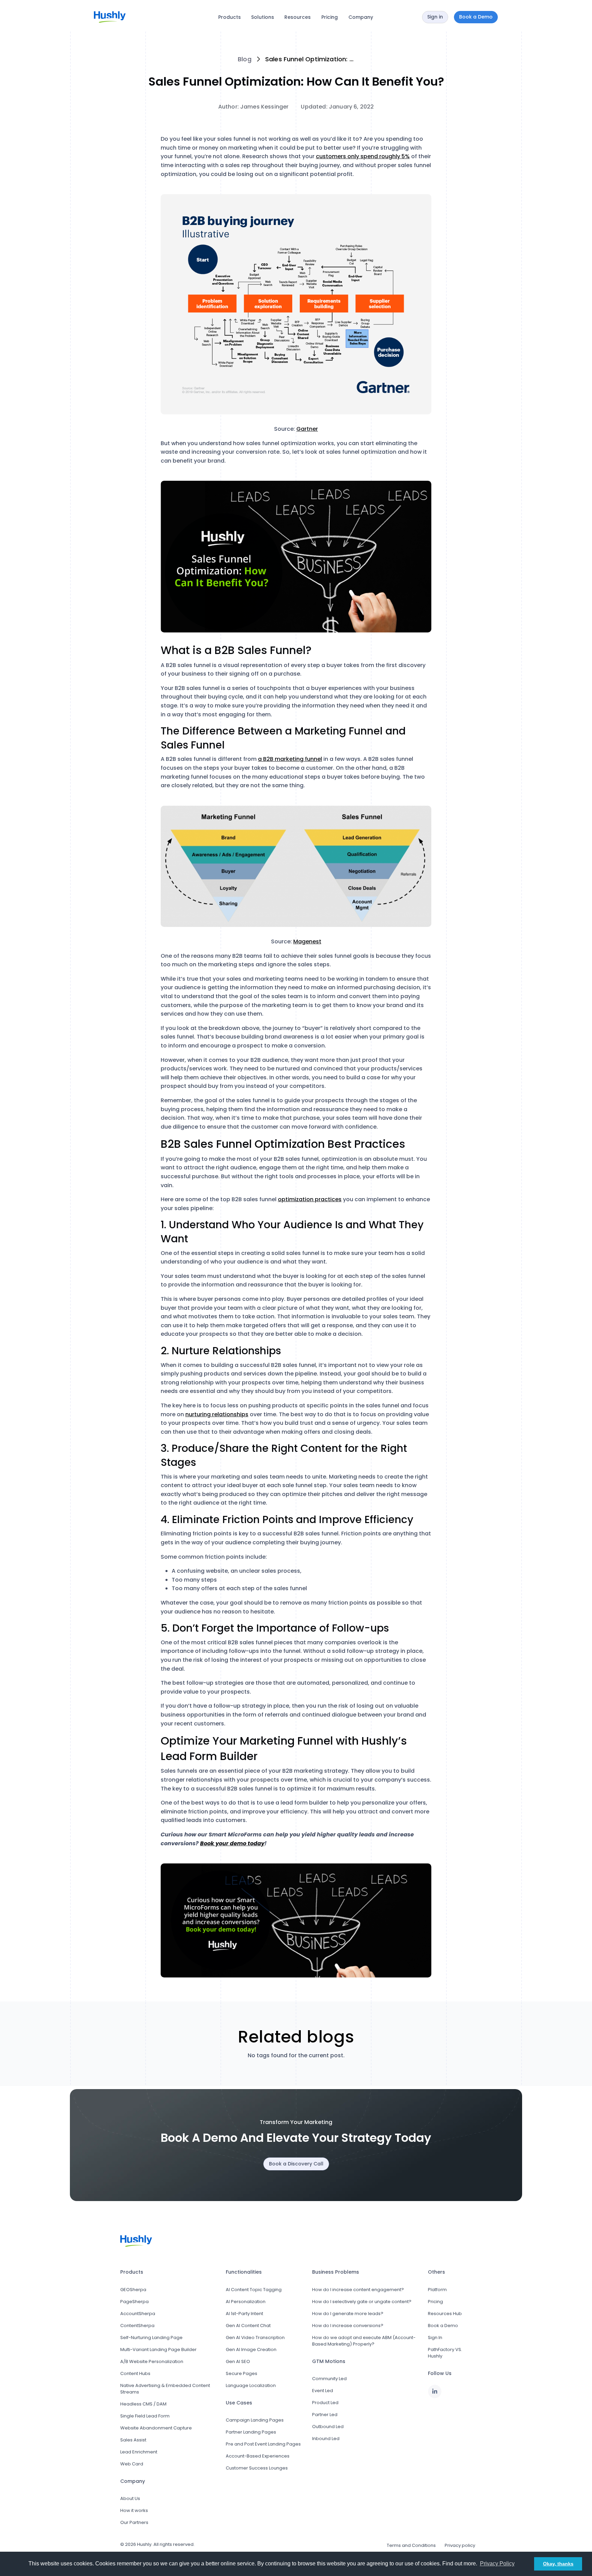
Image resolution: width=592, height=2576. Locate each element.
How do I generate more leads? (348, 2314)
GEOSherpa (133, 2290)
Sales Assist (133, 2440)
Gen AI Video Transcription (255, 2338)
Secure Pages (242, 2373)
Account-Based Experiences (258, 2456)
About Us (130, 2498)
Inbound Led (326, 2439)
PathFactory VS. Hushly (445, 2353)
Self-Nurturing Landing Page (151, 2338)
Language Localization (251, 2385)
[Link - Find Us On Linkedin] (435, 2391)
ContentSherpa (137, 2326)
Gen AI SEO (238, 2361)
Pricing (330, 17)
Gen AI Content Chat (248, 2326)
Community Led (329, 2379)
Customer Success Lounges (257, 2468)
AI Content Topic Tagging (254, 2290)
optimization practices (310, 1199)
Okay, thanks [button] (558, 2564)
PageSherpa (134, 2302)
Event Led (323, 2391)
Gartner (307, 429)
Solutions (263, 17)
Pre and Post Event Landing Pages (263, 2444)
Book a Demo (443, 2326)
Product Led (325, 2403)
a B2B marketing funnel (290, 759)
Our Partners (134, 2522)
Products (230, 17)
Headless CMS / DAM (143, 2404)
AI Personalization (246, 2302)
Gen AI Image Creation (251, 2349)
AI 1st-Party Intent (244, 2314)
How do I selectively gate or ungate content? (362, 2302)
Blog (245, 59)
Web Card (132, 2464)
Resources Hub (445, 2314)
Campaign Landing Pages (255, 2420)
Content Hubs (135, 2373)
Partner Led (325, 2415)
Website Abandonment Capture (156, 2428)
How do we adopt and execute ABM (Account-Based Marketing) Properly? (364, 2341)
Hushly (144, 2544)
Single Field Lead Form (145, 2416)
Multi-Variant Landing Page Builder (158, 2349)
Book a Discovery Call (296, 2164)
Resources (298, 17)
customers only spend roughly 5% (363, 156)
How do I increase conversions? (348, 2326)
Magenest (307, 941)
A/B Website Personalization (152, 2361)
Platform (437, 2290)
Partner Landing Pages (251, 2432)
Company (361, 17)
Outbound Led (328, 2427)
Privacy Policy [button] (497, 2564)
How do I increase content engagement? (358, 2290)
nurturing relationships (217, 1414)
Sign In (435, 2338)
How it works (134, 2510)
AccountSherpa (138, 2314)
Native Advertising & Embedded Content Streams (165, 2389)
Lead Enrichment (139, 2452)
